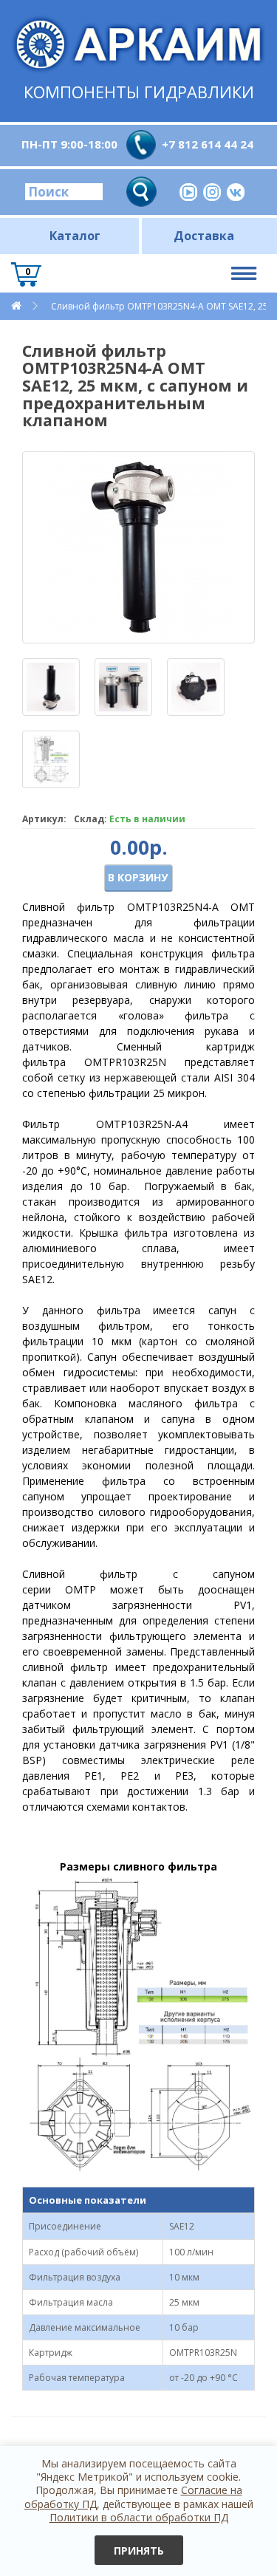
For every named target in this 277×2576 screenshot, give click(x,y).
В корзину (138, 877)
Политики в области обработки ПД (139, 2517)
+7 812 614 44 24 (208, 144)
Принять (139, 2551)
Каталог (75, 236)
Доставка (204, 236)
